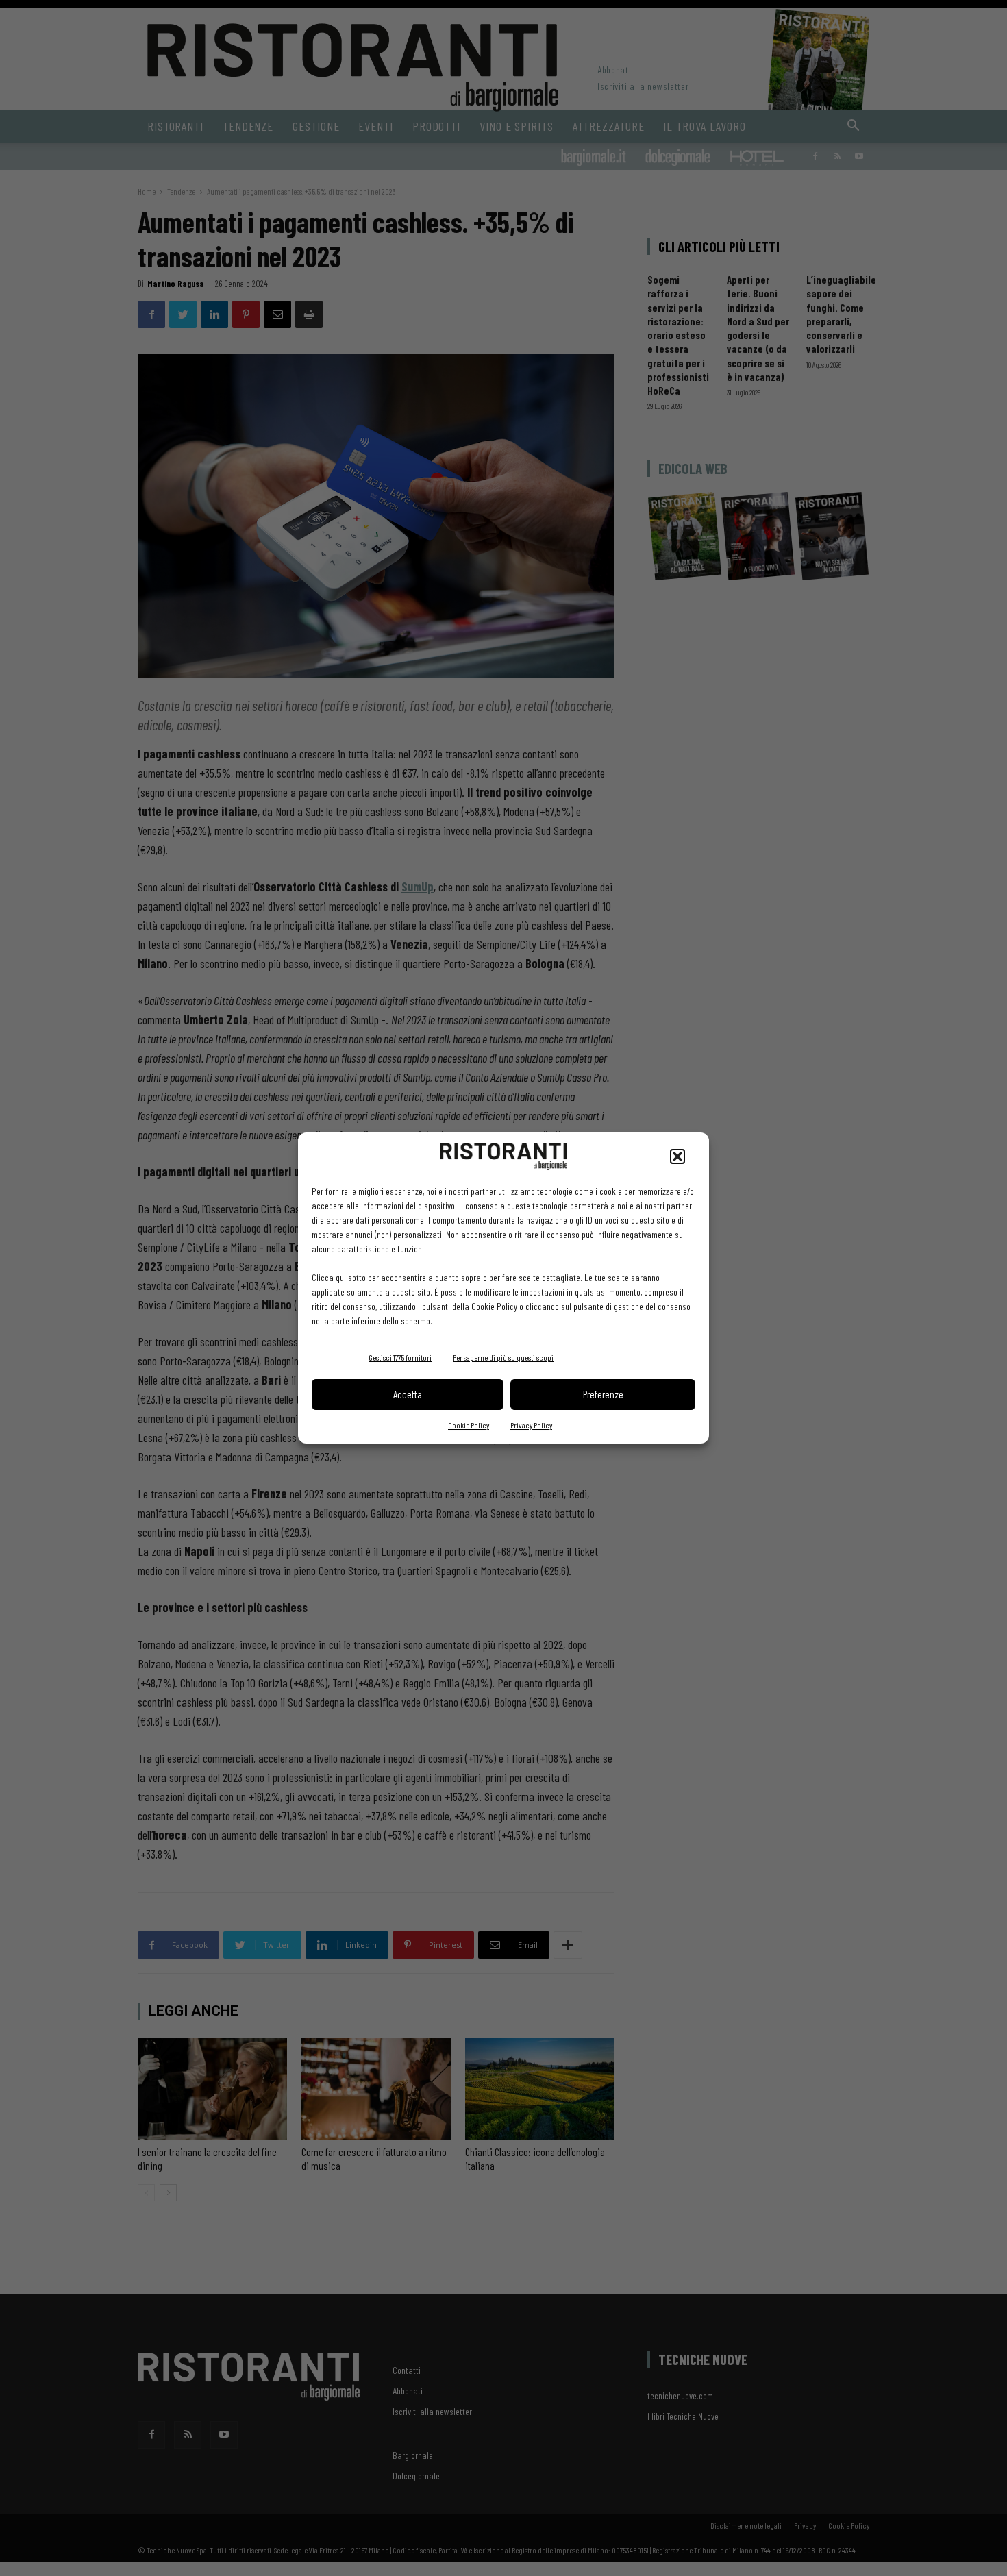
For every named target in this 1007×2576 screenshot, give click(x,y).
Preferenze (603, 1394)
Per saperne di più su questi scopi (503, 1357)
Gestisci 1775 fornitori (400, 1357)
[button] (677, 1156)
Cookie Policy (469, 1425)
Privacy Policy (531, 1425)
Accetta (408, 1394)
